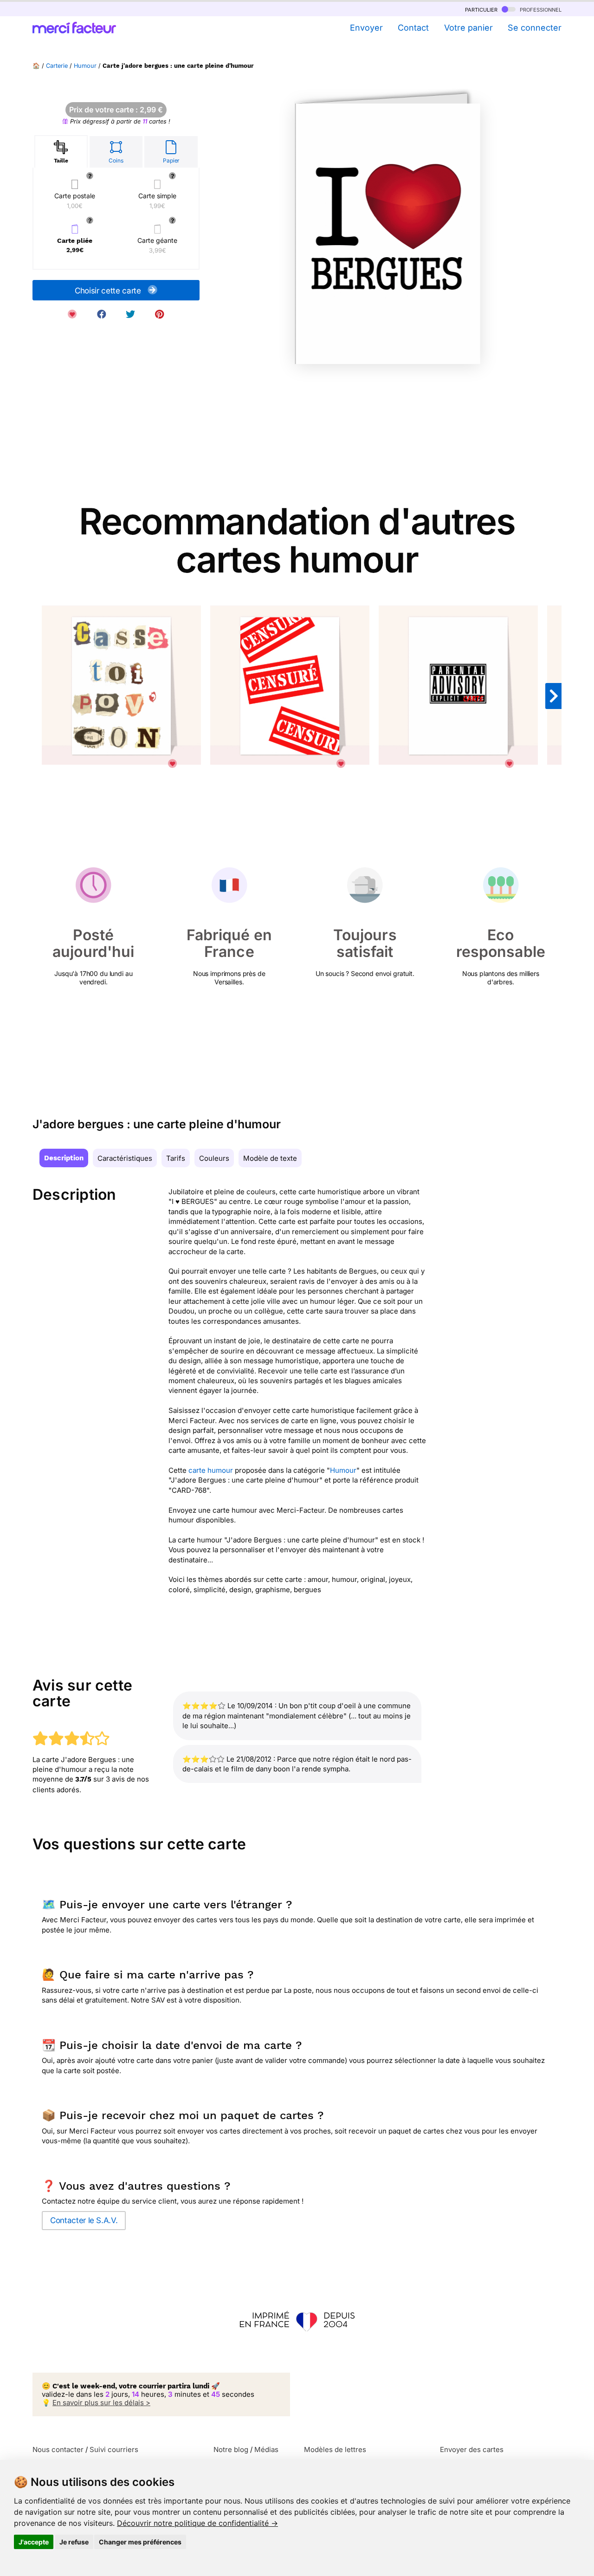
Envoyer (366, 28)
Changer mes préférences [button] (140, 2542)
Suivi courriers (114, 2449)
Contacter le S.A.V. (84, 2220)
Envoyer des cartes (472, 2449)
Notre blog (231, 2449)
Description (64, 1158)
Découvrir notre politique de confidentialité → (197, 2523)
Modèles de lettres (335, 2449)
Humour (85, 66)
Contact (413, 28)
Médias (266, 2449)
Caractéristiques (125, 1158)
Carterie (57, 66)
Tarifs (176, 1158)
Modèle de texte (270, 1158)
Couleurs (214, 1158)
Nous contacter (58, 2449)
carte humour (211, 1470)
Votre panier (468, 28)
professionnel (540, 9)
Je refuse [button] (74, 2542)
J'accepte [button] (34, 2542)
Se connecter (535, 28)
